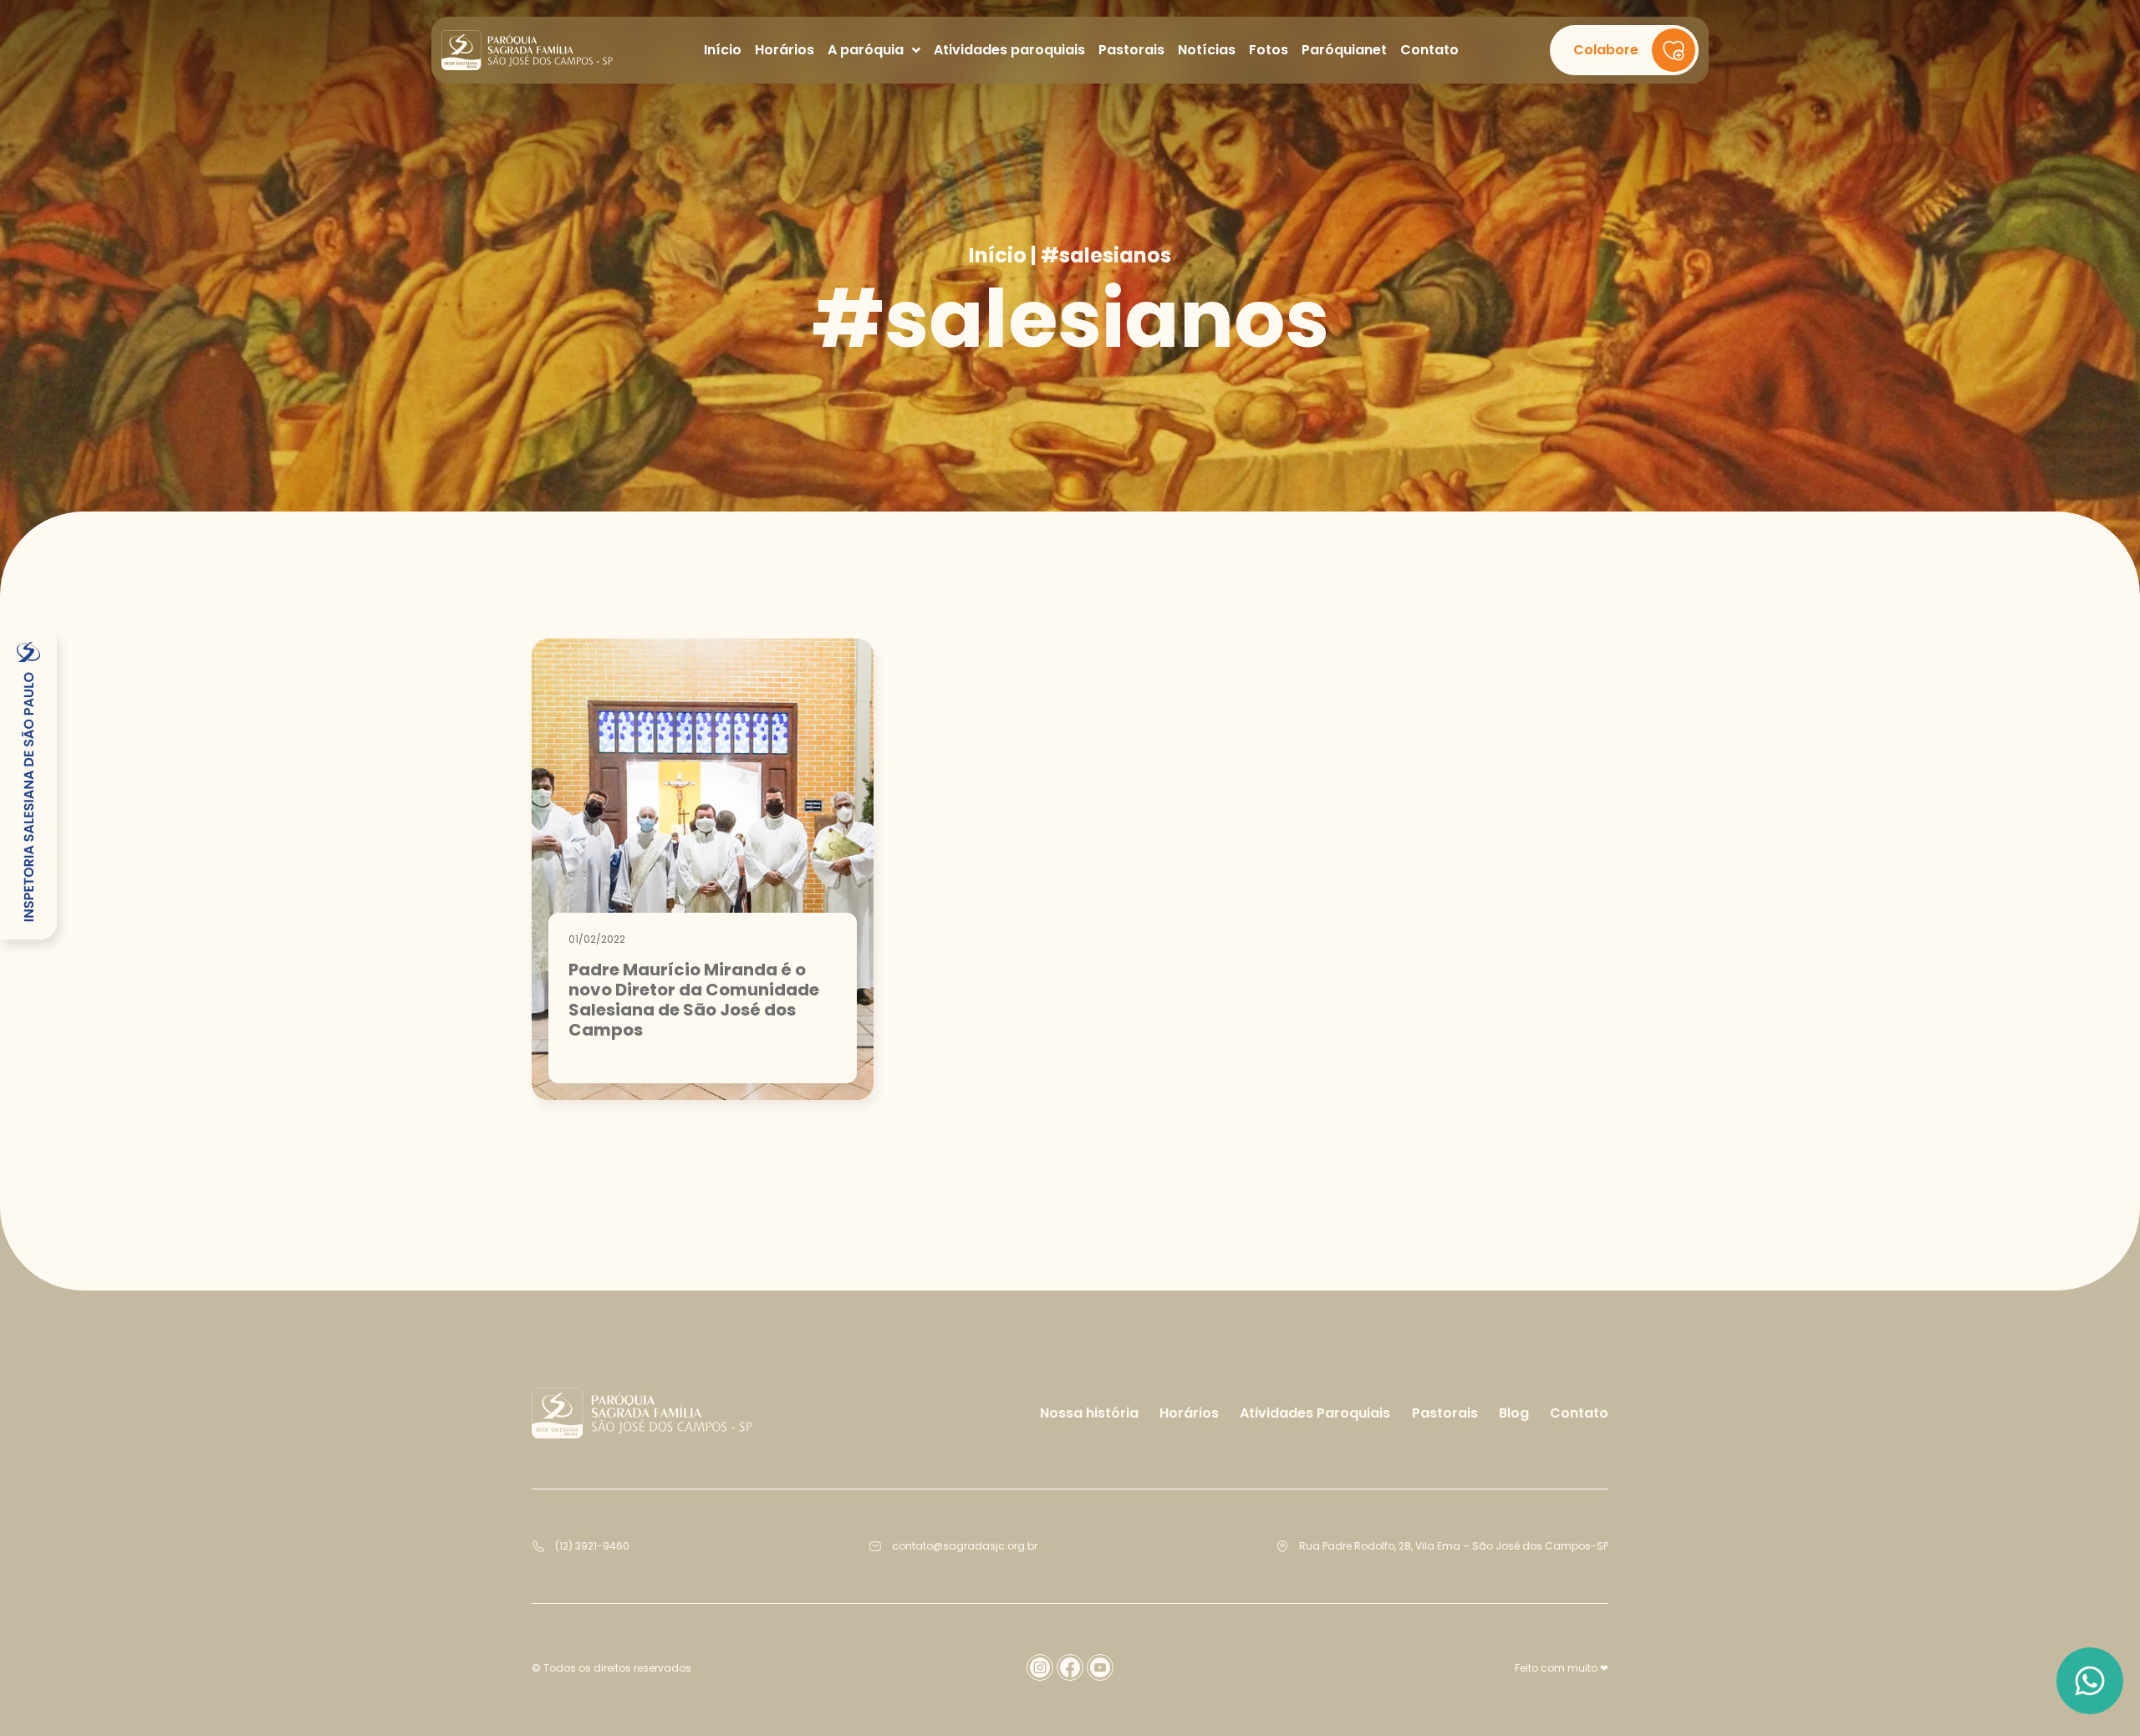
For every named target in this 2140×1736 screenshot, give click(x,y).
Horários (1189, 1413)
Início (998, 256)
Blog (1514, 1413)
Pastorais (1445, 1413)
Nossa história (1089, 1413)
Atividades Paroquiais (1315, 1413)
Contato (1579, 1413)
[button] (1624, 50)
